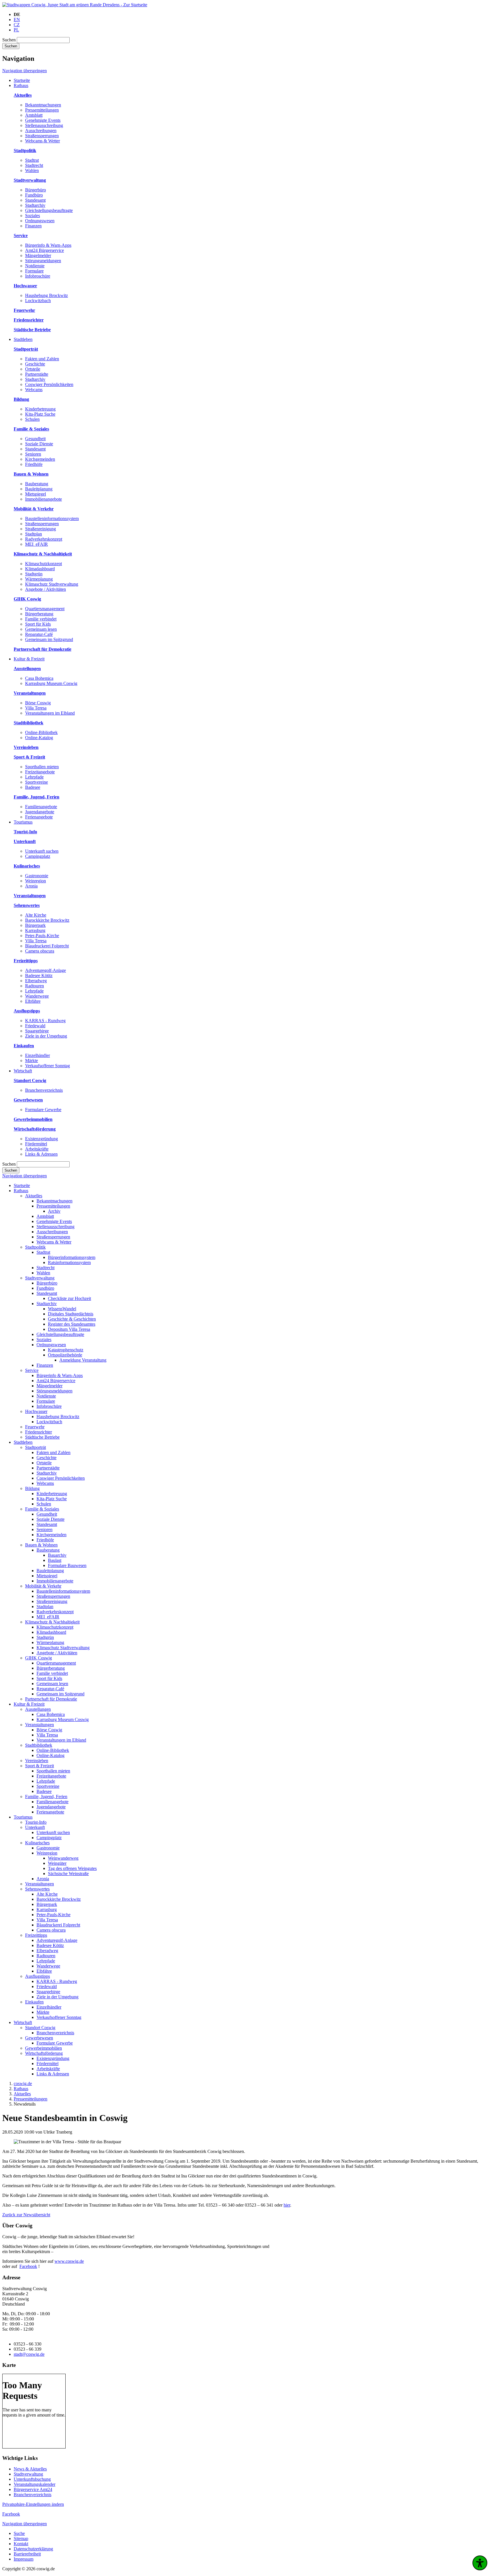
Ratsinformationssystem (69, 1262)
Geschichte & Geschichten (72, 1319)
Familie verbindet (41, 619)
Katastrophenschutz (66, 1350)
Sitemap (21, 2538)
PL (16, 30)
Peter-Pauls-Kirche (42, 936)
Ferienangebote (39, 817)
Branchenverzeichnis (44, 1090)
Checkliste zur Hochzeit (69, 1298)
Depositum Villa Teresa (69, 1329)
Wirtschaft (23, 2022)
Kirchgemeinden (40, 459)
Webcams (34, 390)
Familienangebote (41, 807)
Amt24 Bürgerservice (45, 250)
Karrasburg (35, 930)
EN (17, 20)
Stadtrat (32, 160)
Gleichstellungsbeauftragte (49, 210)
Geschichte (35, 364)
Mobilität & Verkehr (43, 1586)
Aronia (31, 886)
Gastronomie (37, 876)
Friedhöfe (34, 464)
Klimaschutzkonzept (44, 564)
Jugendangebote (40, 812)
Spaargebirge (37, 1031)
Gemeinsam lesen (41, 629)
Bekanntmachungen (43, 105)
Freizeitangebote (40, 772)
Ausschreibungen (41, 131)
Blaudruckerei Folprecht (47, 946)
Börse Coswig (38, 703)
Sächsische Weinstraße (68, 1874)
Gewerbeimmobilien (44, 2048)
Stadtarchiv (35, 205)
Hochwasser (36, 1411)
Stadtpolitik (35, 1247)
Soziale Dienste (39, 444)
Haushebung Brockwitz (47, 295)
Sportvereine (37, 782)
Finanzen (33, 226)
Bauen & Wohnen (41, 1545)
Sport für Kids (38, 624)
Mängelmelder (38, 255)
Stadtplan (34, 534)
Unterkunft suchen (42, 851)
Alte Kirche (36, 915)
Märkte (32, 1060)
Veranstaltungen (40, 1725)
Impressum (24, 2559)
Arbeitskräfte (37, 1149)
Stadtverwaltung (40, 1278)
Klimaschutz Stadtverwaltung (52, 584)
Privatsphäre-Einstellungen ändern (33, 2504)
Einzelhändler (38, 1055)
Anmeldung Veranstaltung (83, 1360)
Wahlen (32, 170)
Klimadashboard (40, 569)
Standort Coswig (40, 2028)
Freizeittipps (36, 1935)
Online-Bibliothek (41, 732)
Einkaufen (34, 2002)
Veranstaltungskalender (35, 2484)
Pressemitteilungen (42, 110)
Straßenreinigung (41, 529)
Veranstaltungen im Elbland (50, 713)
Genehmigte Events (43, 120)
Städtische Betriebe (42, 1437)
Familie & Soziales (42, 1509)
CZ (17, 25)
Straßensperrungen (42, 136)
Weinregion (36, 881)
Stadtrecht (34, 165)
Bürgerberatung (39, 614)
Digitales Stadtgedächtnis (71, 1314)
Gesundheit (35, 439)
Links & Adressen (41, 1154)
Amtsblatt (34, 115)
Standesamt (35, 200)
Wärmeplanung (39, 579)
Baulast (55, 1560)
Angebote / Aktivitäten (46, 589)
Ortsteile (33, 369)
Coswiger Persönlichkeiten (49, 384)
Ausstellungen (38, 1709)
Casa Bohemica (39, 678)
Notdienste (35, 266)
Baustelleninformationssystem (52, 518)
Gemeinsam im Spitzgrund (49, 639)
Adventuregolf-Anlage (46, 970)
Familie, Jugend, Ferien (46, 1796)
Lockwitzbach (38, 301)
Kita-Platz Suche (40, 414)
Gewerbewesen (39, 2038)
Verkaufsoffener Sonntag (48, 1066)
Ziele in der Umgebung (46, 1036)
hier (287, 2205)
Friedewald (35, 1026)
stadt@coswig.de (29, 2354)
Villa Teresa (36, 708)
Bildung (32, 1488)
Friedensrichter (39, 1432)
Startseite (22, 1185)
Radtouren (35, 986)
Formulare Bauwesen (67, 1565)
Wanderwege (37, 996)
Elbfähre (33, 1001)
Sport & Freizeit (40, 1766)
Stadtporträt (36, 1447)
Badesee (33, 787)
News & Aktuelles (30, 2469)
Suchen (9, 40)
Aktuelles (34, 1196)
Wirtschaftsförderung (44, 2053)
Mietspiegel (36, 494)
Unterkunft (35, 1827)
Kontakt (21, 2544)
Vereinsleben (37, 1761)
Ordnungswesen (40, 221)
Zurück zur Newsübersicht (26, 2215)
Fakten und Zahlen (42, 359)
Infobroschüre (38, 276)
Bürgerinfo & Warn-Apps (48, 245)
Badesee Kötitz (39, 975)
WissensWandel (62, 1309)
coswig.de (23, 2083)
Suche (19, 2533)
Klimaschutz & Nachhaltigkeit (52, 1622)
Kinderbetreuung (40, 409)
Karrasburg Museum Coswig (51, 683)
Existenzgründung (42, 1139)
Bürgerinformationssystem (72, 1257)
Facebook (28, 2266)
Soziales (33, 216)
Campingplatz (38, 856)
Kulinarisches (37, 1843)
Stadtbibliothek (39, 1745)
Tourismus (23, 1817)
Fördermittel (36, 1144)
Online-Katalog (39, 738)
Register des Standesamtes (72, 1324)
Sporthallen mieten (42, 767)
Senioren (33, 454)
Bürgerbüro (36, 190)
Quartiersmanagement (45, 609)
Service (32, 1370)
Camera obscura (40, 951)
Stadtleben (23, 1442)
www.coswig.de (69, 2261)
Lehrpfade (34, 777)
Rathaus (21, 1191)
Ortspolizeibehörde (65, 1355)
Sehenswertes (37, 1889)
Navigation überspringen (25, 71)
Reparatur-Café (39, 634)
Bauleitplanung (39, 489)
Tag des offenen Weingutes (72, 1868)
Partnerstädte (37, 374)
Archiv (54, 1211)
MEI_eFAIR (37, 544)
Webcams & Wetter (43, 141)
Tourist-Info (36, 1822)
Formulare (34, 271)
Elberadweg (36, 981)
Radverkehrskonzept (44, 539)
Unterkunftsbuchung (32, 2479)
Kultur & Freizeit (29, 1704)
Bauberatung (37, 484)
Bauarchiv (57, 1555)
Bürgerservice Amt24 (33, 2489)
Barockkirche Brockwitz (47, 920)
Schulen (32, 419)
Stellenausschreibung (44, 125)
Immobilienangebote (44, 499)
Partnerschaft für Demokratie (51, 1699)
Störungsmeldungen (43, 261)
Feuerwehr (35, 1427)
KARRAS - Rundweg (45, 1021)
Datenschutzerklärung (33, 2549)
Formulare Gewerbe (43, 1110)
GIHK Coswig (39, 1658)
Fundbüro (34, 195)
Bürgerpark (35, 925)
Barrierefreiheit (27, 2554)
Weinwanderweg (63, 1858)
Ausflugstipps (38, 1976)
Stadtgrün (34, 574)
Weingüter (57, 1863)
